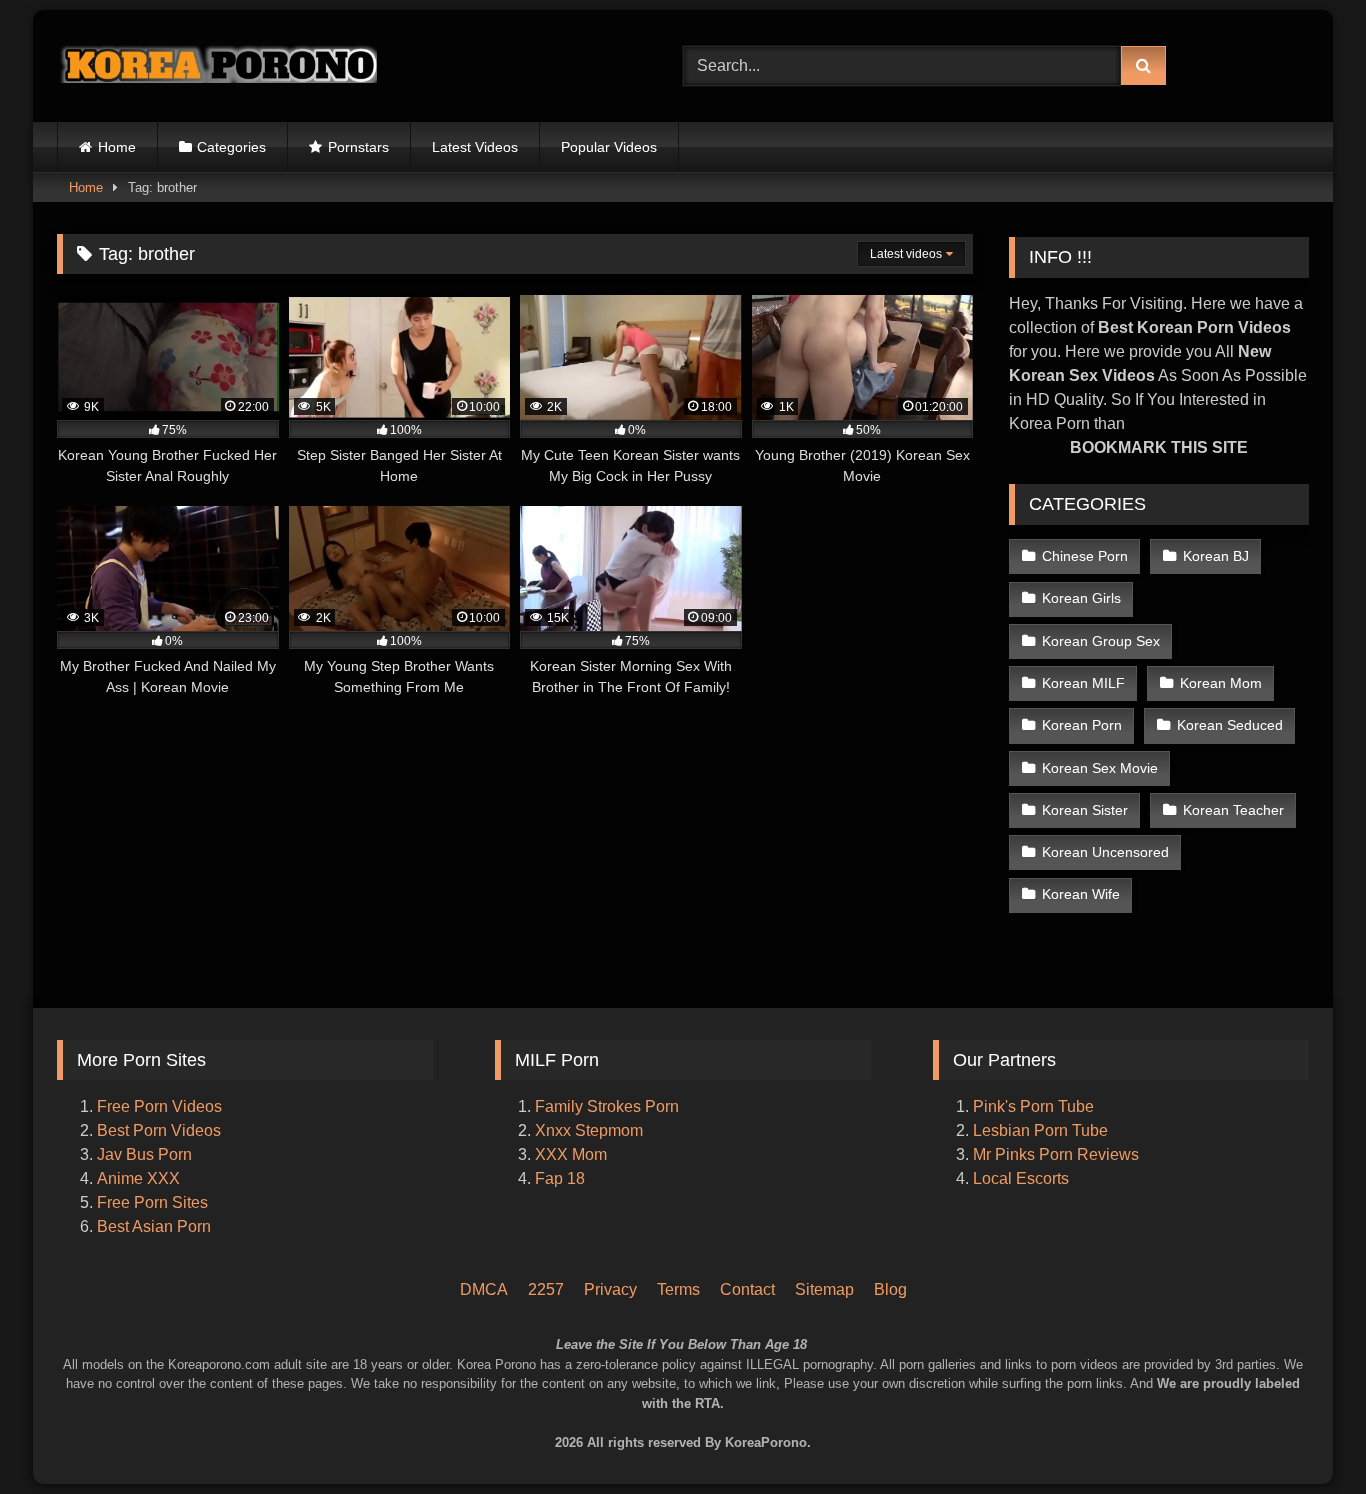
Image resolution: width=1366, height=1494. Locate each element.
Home (117, 147)
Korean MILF (1083, 683)
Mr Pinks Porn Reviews (1058, 1154)
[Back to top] (1324, 1394)
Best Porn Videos (159, 1130)
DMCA (484, 1289)
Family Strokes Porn (607, 1106)
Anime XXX (138, 1178)
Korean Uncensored (1105, 852)
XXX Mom (573, 1154)
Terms (678, 1289)
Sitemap (824, 1289)
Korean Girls (1081, 598)
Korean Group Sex (1101, 641)
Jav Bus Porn (144, 1154)
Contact (747, 1289)
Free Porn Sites (152, 1202)
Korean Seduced (1230, 725)
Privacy (610, 1289)
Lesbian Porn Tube (1040, 1130)
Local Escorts (1021, 1178)
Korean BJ (1216, 556)
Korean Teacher (1233, 810)
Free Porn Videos (159, 1106)
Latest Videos (475, 147)
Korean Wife (1081, 894)
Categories (231, 147)
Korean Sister (1085, 810)
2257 (546, 1289)
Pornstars (358, 147)
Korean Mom (1221, 683)
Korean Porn (1082, 725)
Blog (890, 1289)
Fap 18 (560, 1178)
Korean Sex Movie (1100, 768)
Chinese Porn (1085, 556)
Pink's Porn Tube (1033, 1106)
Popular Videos (609, 147)
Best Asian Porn (154, 1226)
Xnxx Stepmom (589, 1130)
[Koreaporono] (217, 66)
